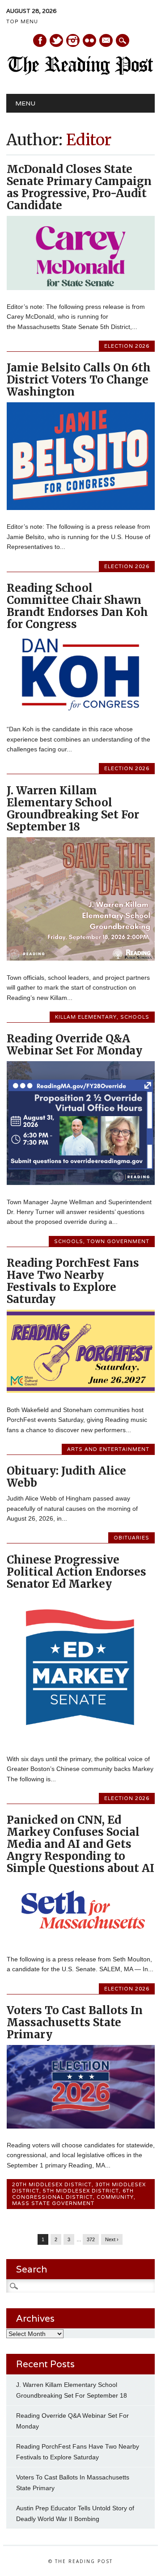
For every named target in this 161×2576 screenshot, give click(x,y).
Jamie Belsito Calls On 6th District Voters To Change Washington (79, 380)
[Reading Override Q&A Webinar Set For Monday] (81, 1183)
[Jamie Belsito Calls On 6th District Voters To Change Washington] (81, 508)
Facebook (40, 40)
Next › (112, 2239)
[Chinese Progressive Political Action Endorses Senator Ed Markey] (81, 1740)
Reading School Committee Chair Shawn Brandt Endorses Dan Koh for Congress (77, 606)
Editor (89, 140)
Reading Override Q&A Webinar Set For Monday (74, 1045)
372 (91, 2239)
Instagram (73, 40)
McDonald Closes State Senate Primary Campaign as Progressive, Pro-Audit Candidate (79, 187)
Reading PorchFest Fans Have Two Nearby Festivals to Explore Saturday (73, 1281)
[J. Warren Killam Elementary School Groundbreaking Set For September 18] (81, 958)
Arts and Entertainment (108, 1449)
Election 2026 (127, 346)
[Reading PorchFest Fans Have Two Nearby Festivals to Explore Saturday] (81, 1391)
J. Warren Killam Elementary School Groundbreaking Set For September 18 (73, 809)
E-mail (106, 41)
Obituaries (131, 1538)
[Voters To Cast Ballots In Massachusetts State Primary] (81, 2126)
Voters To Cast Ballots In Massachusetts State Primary (75, 2022)
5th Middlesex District (81, 2191)
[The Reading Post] (80, 73)
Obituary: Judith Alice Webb (66, 1477)
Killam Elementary (86, 1017)
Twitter (56, 40)
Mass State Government (53, 2203)
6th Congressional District (73, 2194)
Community (115, 2197)
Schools (135, 1017)
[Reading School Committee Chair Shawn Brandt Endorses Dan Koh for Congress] (81, 710)
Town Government (118, 1241)
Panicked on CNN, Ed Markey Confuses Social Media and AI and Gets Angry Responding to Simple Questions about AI (80, 1844)
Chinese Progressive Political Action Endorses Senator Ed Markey (76, 1572)
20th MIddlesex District (52, 2184)
